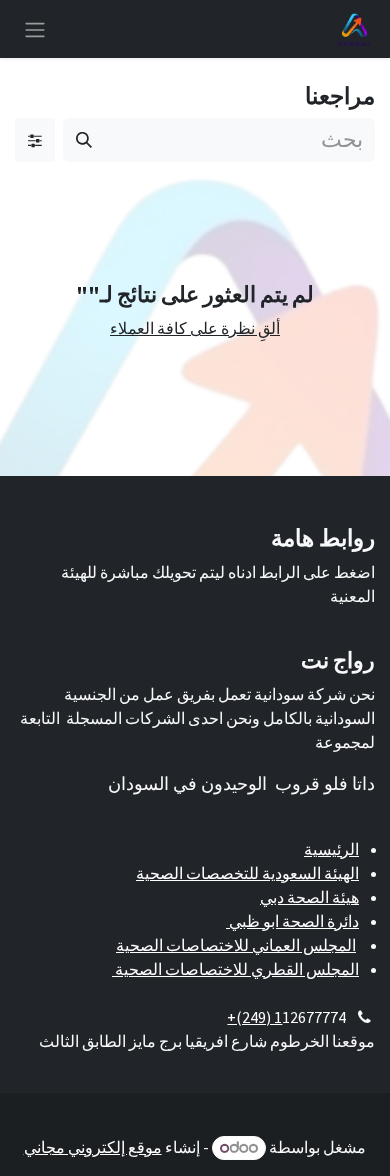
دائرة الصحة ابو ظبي (292, 921)
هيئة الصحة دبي (309, 897)
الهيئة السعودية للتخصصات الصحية (247, 873)
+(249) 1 (254, 1017)
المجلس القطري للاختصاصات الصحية (235, 969)
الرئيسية (331, 849)
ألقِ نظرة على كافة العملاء (195, 328)
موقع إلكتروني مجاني (93, 1147)
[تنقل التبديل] (35, 29)
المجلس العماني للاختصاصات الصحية (236, 945)
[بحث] (84, 140)
